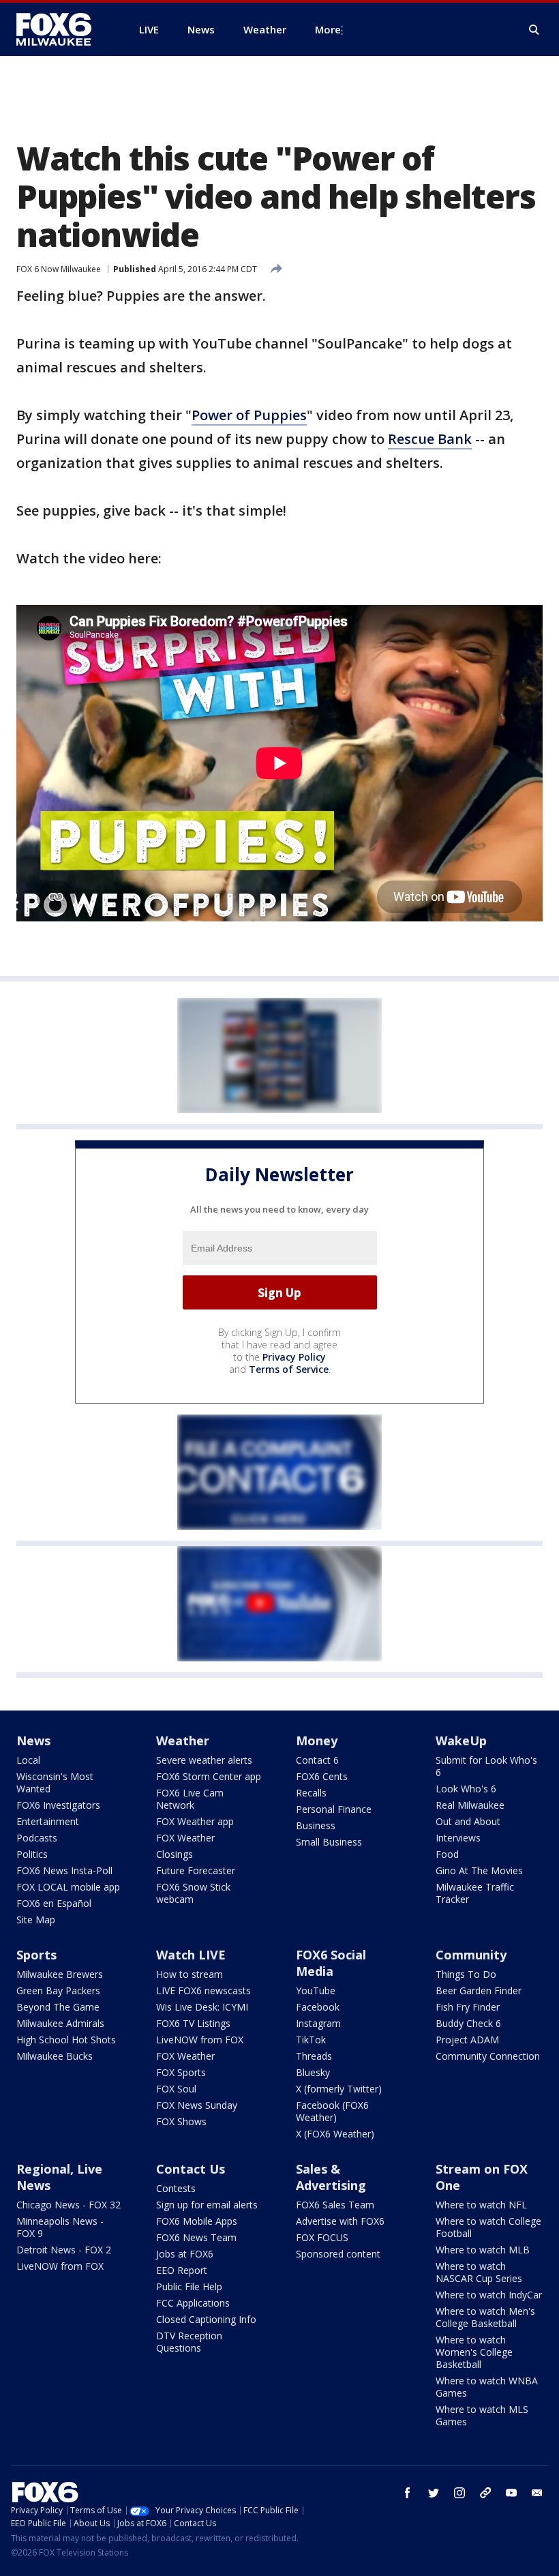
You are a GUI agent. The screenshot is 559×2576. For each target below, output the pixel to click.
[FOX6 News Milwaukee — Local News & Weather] (61, 29)
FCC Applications (193, 2303)
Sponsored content (338, 2254)
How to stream (190, 1974)
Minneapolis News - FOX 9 (60, 2227)
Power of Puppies (249, 415)
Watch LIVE (191, 1955)
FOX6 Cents (322, 1776)
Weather (183, 1741)
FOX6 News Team (196, 2237)
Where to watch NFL (481, 2205)
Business (316, 1825)
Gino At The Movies (479, 1870)
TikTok (311, 2040)
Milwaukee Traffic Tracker (475, 1893)
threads (485, 2493)
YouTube (316, 1990)
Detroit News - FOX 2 (64, 2250)
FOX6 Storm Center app (209, 1776)
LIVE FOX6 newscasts (203, 1990)
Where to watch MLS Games (482, 2415)
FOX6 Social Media (331, 1963)
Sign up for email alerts (207, 2205)
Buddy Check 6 (468, 2023)
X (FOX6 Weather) (335, 2134)
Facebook (318, 2007)
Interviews (458, 1838)
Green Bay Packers (58, 1990)
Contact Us (191, 2169)
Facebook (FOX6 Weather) (332, 2111)
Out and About (468, 1821)
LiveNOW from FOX (200, 2040)
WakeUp (461, 1741)
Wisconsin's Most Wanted (55, 1782)
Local (28, 1760)
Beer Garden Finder (479, 1990)
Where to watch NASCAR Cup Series (479, 2272)
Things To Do (466, 1974)
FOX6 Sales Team (335, 2205)
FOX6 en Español (54, 1903)
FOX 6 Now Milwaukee (59, 269)
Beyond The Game (58, 2007)
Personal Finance (334, 1809)
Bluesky (313, 2072)
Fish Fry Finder (468, 2007)
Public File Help (189, 2286)
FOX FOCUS (322, 2237)
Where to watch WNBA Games (487, 2387)
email (537, 2493)
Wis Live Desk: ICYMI (202, 2007)
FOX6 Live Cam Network (190, 1799)
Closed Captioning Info (206, 2319)
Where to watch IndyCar (489, 2295)
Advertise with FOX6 (340, 2221)
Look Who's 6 (466, 1789)
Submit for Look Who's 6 (486, 1766)
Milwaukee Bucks (55, 2056)
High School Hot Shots (66, 2040)
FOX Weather (185, 1838)
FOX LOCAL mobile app (68, 1887)
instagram (459, 2493)
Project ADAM (467, 2040)
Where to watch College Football (488, 2227)
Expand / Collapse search (534, 30)
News (33, 1741)
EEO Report (182, 2270)
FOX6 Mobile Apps (197, 2221)
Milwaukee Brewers (60, 1974)
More (328, 29)
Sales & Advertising (331, 2177)
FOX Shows (181, 2121)
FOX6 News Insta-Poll (64, 1870)
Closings (175, 1854)
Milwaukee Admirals (60, 2023)
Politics (32, 1854)
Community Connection (488, 2056)
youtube (511, 2493)
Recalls (311, 1793)
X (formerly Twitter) (339, 2089)
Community (471, 1955)
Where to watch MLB (483, 2250)
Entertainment (48, 1821)
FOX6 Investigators (58, 1805)
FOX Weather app (195, 1821)
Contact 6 (317, 1760)
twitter (434, 2493)
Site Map (36, 1920)
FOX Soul (176, 2089)
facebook (408, 2493)
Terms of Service (289, 1369)
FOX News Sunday (197, 2105)
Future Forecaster (196, 1870)
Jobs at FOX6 (185, 2254)
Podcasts (37, 1838)
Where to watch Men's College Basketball (485, 2317)
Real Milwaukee (470, 1805)
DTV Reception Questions (189, 2342)
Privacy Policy (294, 1357)
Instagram (318, 2023)
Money (317, 1741)
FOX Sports (181, 2072)
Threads (314, 2056)
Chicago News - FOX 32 (69, 2205)
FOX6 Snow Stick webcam (193, 1893)
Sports (36, 1955)
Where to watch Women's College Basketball (474, 2352)
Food (447, 1854)
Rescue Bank (430, 439)
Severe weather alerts (204, 1760)
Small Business (329, 1842)
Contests (176, 2188)
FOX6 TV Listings (193, 2023)
